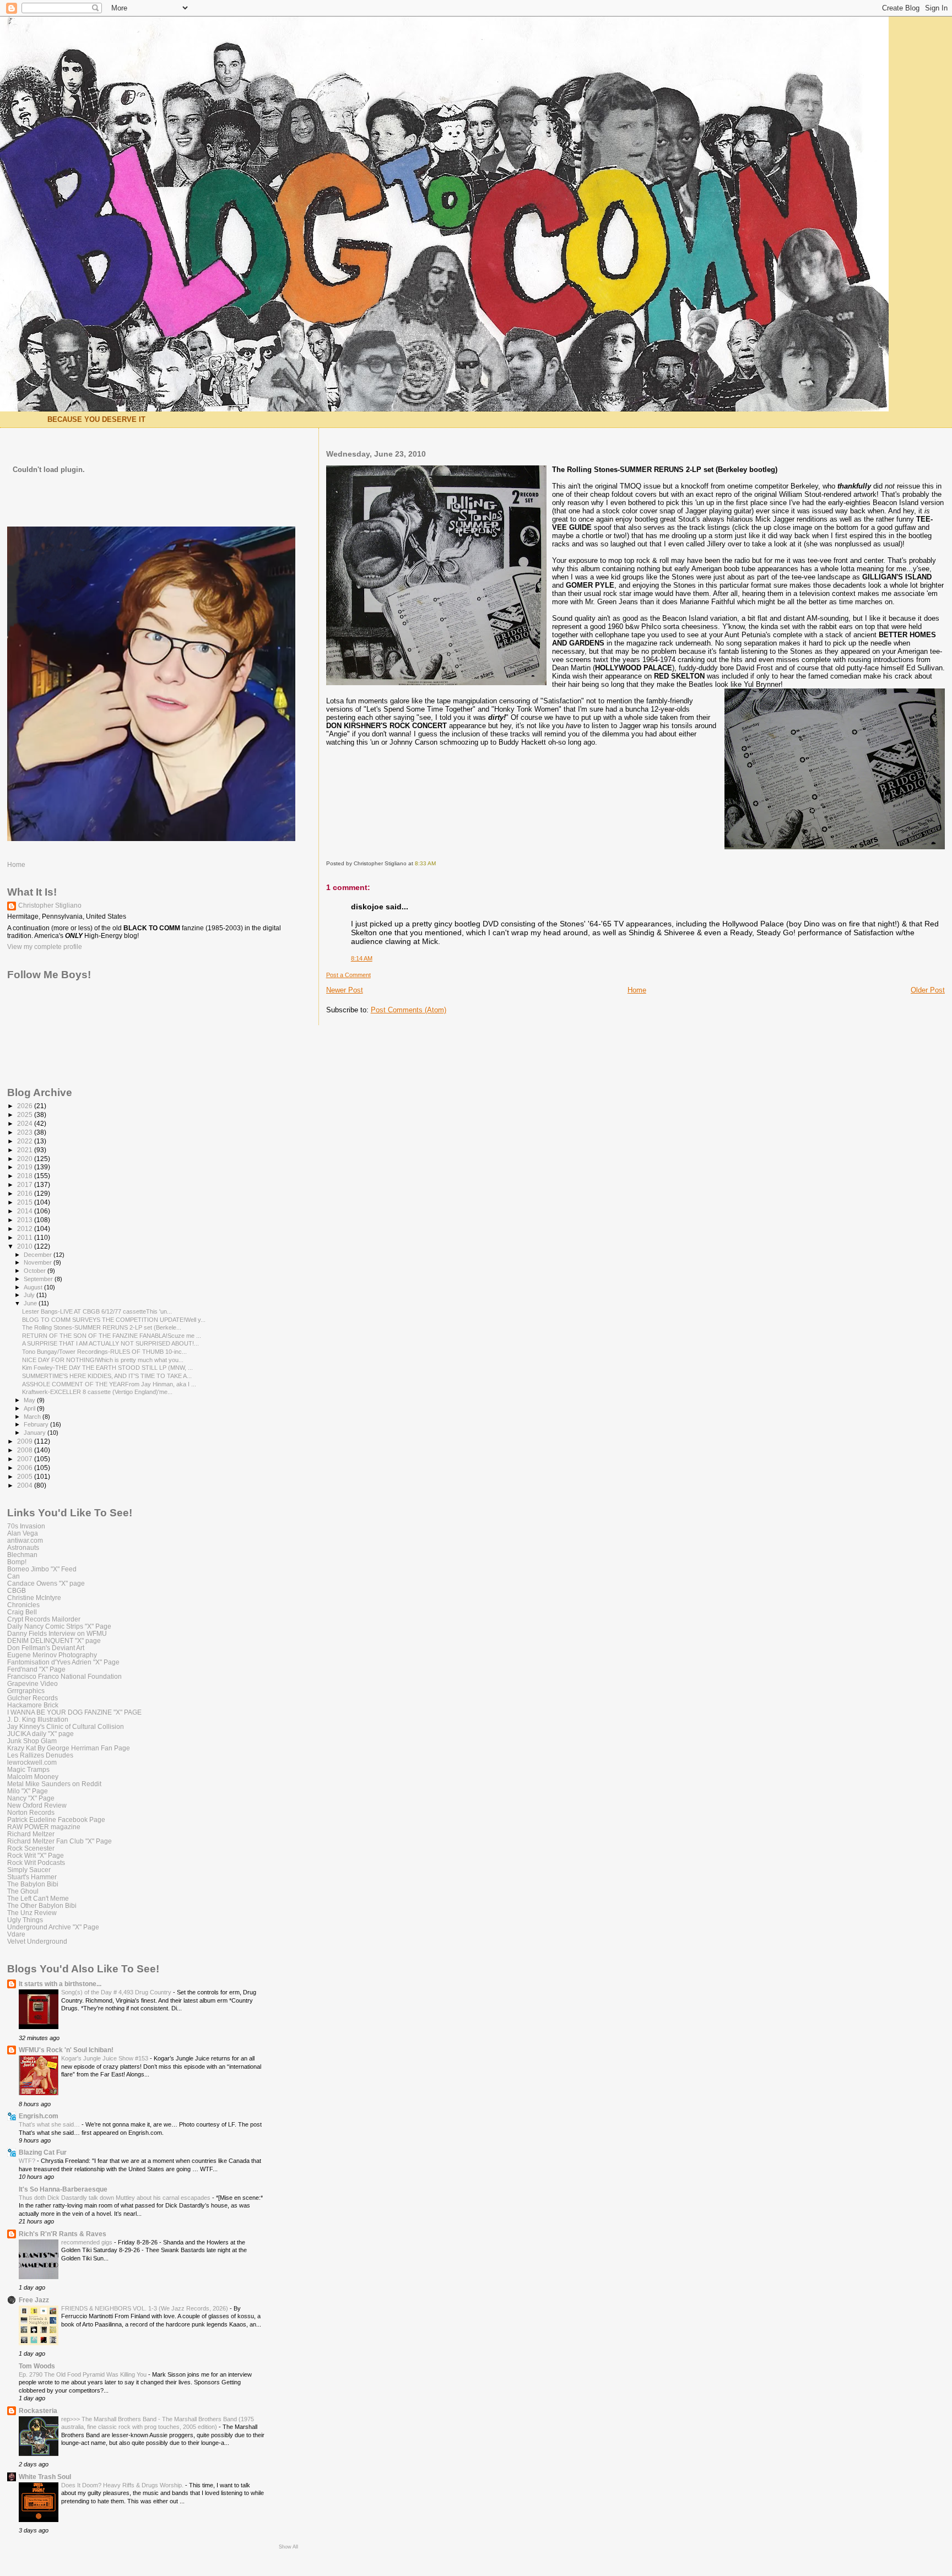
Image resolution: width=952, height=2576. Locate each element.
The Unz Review (32, 1913)
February (37, 1424)
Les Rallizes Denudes (40, 1755)
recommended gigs (88, 2242)
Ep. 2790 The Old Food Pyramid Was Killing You (83, 2374)
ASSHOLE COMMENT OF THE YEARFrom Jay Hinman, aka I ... (109, 1384)
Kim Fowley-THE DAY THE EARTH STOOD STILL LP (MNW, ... (107, 1368)
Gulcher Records (33, 1698)
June (31, 1303)
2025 (26, 1115)
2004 (26, 1485)
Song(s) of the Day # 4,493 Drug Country (117, 1992)
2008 (26, 1450)
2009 (26, 1441)
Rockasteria (38, 2410)
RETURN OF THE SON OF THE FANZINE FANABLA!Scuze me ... (112, 1336)
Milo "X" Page (28, 1791)
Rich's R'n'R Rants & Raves (63, 2234)
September (39, 1279)
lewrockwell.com (32, 1762)
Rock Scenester (31, 1848)
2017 (26, 1184)
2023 (26, 1132)
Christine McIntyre (34, 1598)
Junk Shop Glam (32, 1741)
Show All (288, 2547)
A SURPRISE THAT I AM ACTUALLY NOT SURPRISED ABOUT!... (110, 1343)
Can (13, 1576)
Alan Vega (23, 1533)
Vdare (16, 1934)
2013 (26, 1220)
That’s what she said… (50, 2124)
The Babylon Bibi (33, 1884)
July (30, 1295)
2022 (26, 1141)
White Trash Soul (45, 2477)
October (36, 1271)
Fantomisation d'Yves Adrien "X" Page (63, 1662)
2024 (26, 1123)
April (30, 1408)
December (39, 1255)
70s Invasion (26, 1526)
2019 (26, 1167)
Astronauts (23, 1547)
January (36, 1433)
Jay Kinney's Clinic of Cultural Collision (66, 1726)
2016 (26, 1193)
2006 (26, 1468)
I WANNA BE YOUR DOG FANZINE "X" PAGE (74, 1712)
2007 (26, 1459)
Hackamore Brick (33, 1705)
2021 (26, 1150)
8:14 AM (362, 958)
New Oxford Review (37, 1805)
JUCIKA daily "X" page (40, 1734)
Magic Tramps (28, 1769)
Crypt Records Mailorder (44, 1619)
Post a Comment (348, 975)
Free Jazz (34, 2300)
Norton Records (31, 1812)
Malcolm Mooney (33, 1777)
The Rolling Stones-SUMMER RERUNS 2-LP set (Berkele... (102, 1327)
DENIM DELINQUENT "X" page (54, 1640)
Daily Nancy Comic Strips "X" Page (59, 1626)
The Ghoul (23, 1891)
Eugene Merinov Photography (52, 1655)
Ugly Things (25, 1920)
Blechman (22, 1555)
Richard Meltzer (31, 1834)
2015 (26, 1202)
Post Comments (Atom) (409, 1010)
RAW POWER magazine (44, 1827)
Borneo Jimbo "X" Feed (42, 1569)
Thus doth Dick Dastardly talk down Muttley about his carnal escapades (115, 2198)
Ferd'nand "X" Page (36, 1669)
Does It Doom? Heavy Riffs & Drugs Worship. (123, 2485)
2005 (26, 1476)
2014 (26, 1211)
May (30, 1400)
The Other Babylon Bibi (42, 1905)
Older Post (928, 990)
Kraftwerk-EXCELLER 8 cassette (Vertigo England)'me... (97, 1392)
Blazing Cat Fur (43, 2152)
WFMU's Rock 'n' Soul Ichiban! (66, 2050)
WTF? (28, 2161)
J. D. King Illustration (38, 1719)
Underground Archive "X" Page (53, 1927)
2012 (26, 1229)
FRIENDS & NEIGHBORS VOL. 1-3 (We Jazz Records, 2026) (145, 2308)
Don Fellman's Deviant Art (46, 1648)
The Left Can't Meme (38, 1898)
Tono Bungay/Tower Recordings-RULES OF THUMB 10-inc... (104, 1352)
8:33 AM (425, 863)
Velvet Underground (37, 1941)
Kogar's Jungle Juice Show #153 (106, 2058)
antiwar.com (25, 1540)
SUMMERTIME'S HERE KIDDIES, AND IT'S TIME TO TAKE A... (107, 1376)
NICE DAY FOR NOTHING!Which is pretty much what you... (103, 1360)
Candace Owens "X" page (46, 1583)
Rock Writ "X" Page (36, 1855)
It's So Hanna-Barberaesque (63, 2189)
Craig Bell (22, 1612)
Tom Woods (37, 2366)
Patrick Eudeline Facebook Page (56, 1820)
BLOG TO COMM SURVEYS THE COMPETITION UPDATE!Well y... (114, 1320)
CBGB (17, 1590)
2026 (26, 1106)
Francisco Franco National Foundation (64, 1676)
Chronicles (23, 1605)
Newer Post (345, 990)
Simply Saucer (29, 1870)
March (33, 1417)
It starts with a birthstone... (60, 1984)
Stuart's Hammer (32, 1877)
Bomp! (17, 1562)
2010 (26, 1246)
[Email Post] (438, 863)
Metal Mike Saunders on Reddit (54, 1784)
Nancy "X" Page (31, 1798)
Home (637, 990)
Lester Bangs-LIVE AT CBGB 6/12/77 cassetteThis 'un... (97, 1311)
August (34, 1287)
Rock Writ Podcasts (36, 1862)
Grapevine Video (33, 1683)
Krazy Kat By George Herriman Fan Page (69, 1748)
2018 (26, 1176)
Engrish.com (39, 2116)
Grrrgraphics (26, 1691)
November (39, 1262)
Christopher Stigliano (50, 905)
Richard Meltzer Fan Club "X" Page (59, 1841)
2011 (26, 1237)
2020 (26, 1159)
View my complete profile (45, 947)
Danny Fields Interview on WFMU (57, 1633)
